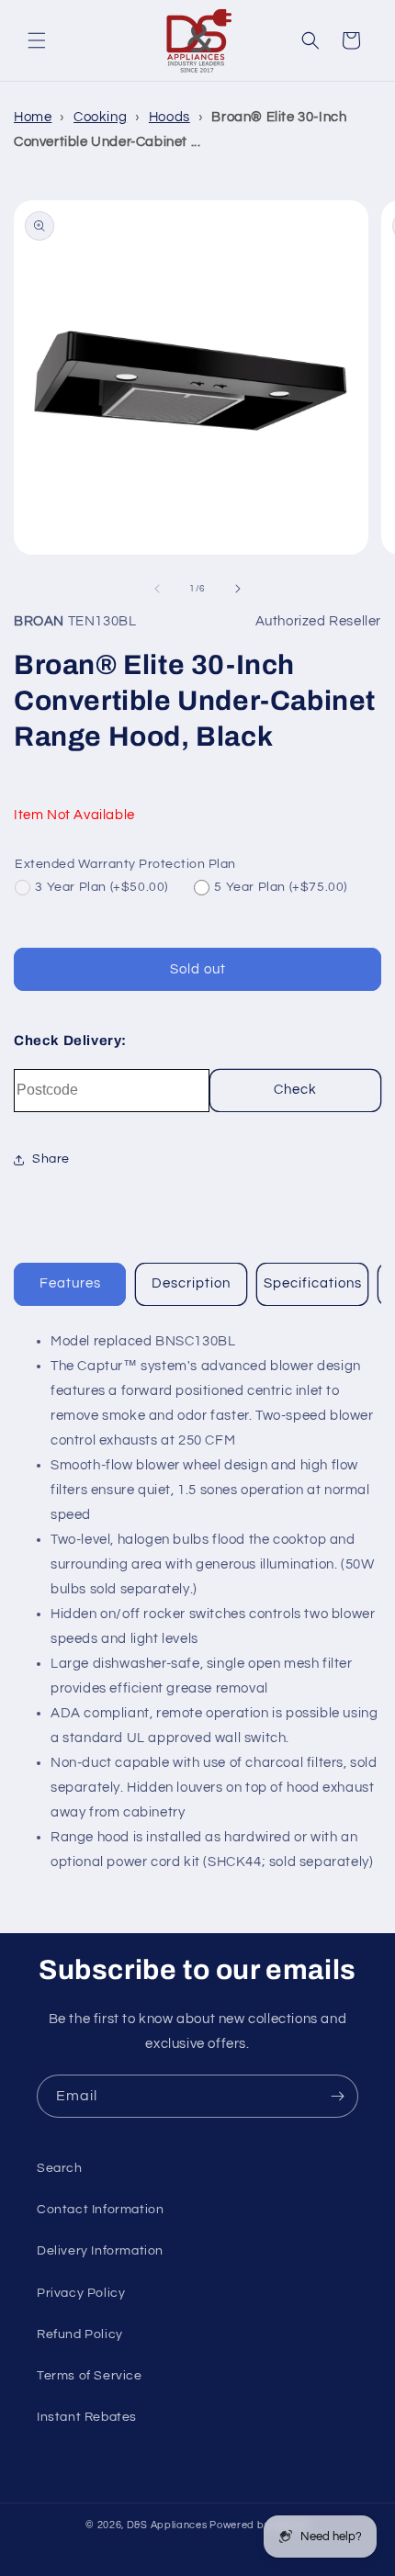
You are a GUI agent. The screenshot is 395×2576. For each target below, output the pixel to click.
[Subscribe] (337, 2096)
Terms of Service (90, 2376)
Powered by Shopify (260, 2525)
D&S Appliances (167, 2525)
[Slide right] (238, 589)
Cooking (100, 117)
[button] (37, 40)
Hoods (169, 117)
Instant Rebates (87, 2417)
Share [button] (51, 1159)
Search (60, 2168)
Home (33, 117)
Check (295, 1090)
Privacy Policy (81, 2293)
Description (191, 1283)
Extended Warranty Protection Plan (125, 864)
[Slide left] (157, 589)
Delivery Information (100, 2251)
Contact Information (100, 2210)
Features (70, 1283)
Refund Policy (80, 2334)
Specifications (313, 1283)
